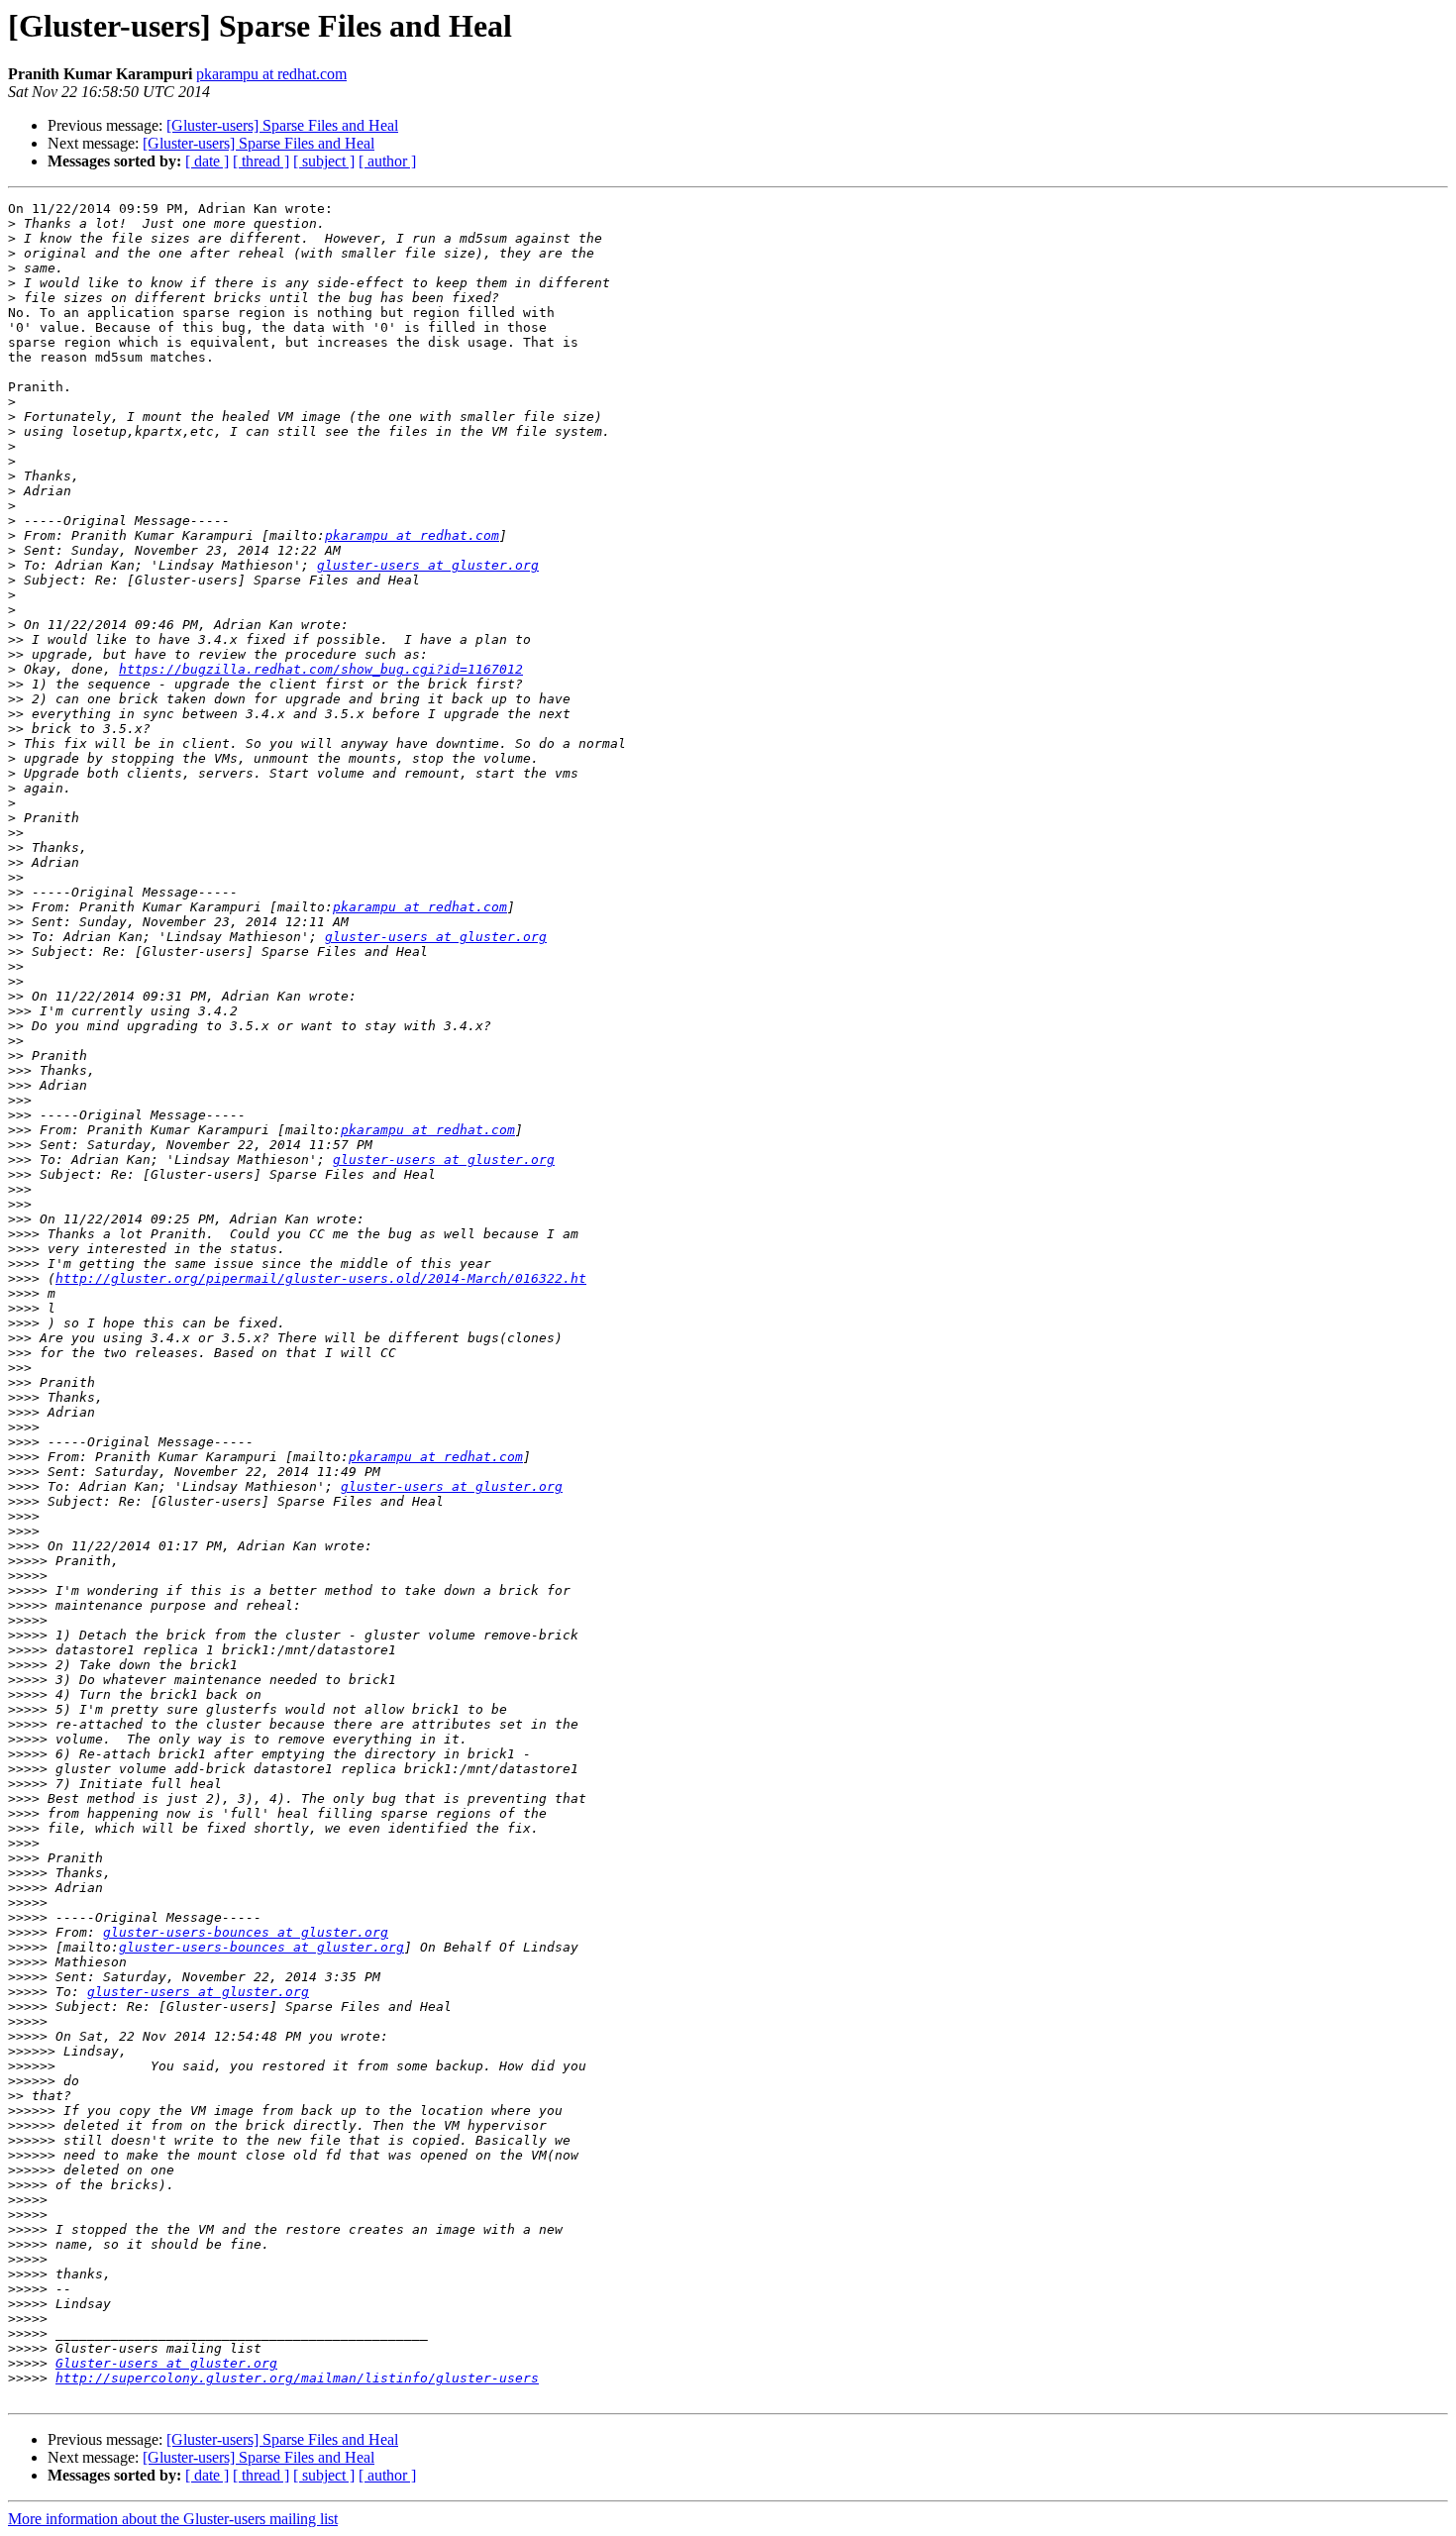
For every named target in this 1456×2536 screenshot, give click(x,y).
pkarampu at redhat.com (271, 74)
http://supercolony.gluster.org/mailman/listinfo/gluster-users (297, 2378)
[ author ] (387, 161)
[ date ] (207, 161)
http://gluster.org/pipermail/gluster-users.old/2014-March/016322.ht (321, 1278)
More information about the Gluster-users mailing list (173, 2519)
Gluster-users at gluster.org (166, 2363)
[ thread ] (261, 161)
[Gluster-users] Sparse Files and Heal (282, 125)
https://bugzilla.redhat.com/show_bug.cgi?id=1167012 (321, 669)
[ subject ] (324, 161)
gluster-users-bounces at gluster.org (246, 1932)
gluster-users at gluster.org (428, 565)
